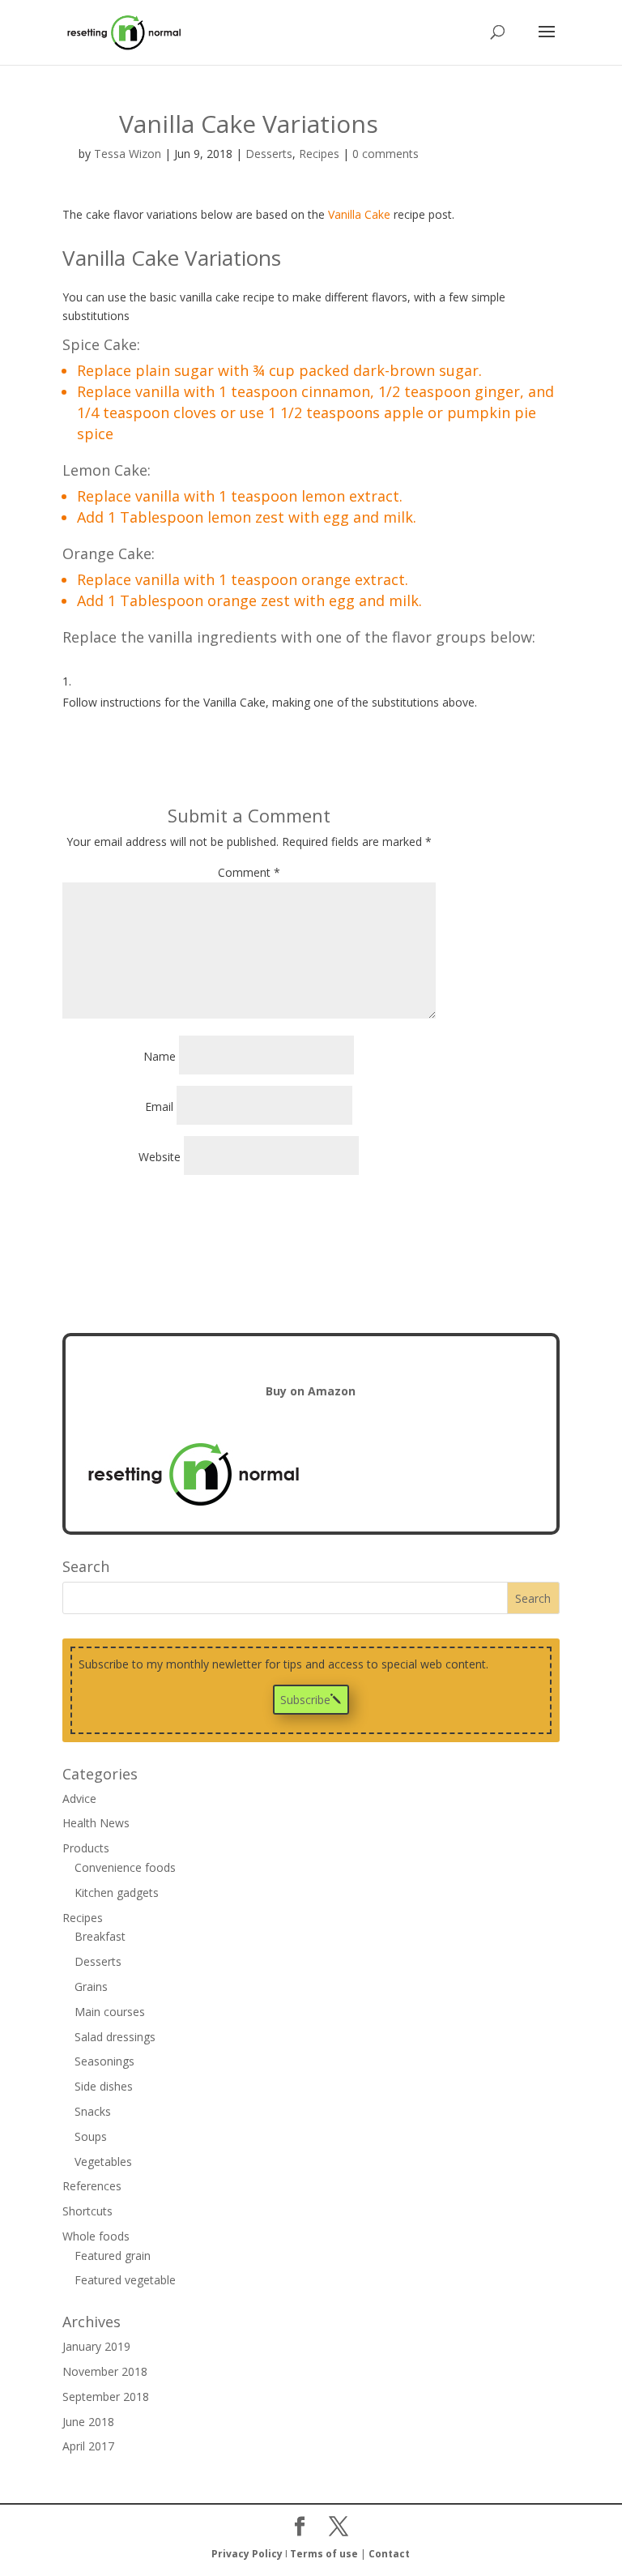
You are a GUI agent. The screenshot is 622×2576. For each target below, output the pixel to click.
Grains (91, 1986)
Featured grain (113, 2256)
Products (86, 1848)
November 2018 (105, 2371)
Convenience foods (125, 1867)
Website (160, 1157)
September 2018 (106, 2397)
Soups (91, 2136)
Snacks (93, 2111)
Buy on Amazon (311, 1391)
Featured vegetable (125, 2280)
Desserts (269, 154)
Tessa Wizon (128, 154)
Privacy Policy (247, 2554)
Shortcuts (87, 2211)
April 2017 (88, 2446)
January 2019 (96, 2346)
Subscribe (305, 1700)
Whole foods (96, 2236)
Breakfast (100, 1936)
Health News (96, 1823)
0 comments (386, 154)
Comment (249, 872)
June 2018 (88, 2422)
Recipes (319, 154)
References (92, 2186)
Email (159, 1106)
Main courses (110, 2012)
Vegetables (103, 2162)
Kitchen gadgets (117, 1892)
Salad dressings (115, 2037)
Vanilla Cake (359, 214)
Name (160, 1056)
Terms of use (324, 2554)
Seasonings (104, 2061)
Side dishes (104, 2086)
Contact (389, 2554)
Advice (79, 1799)
